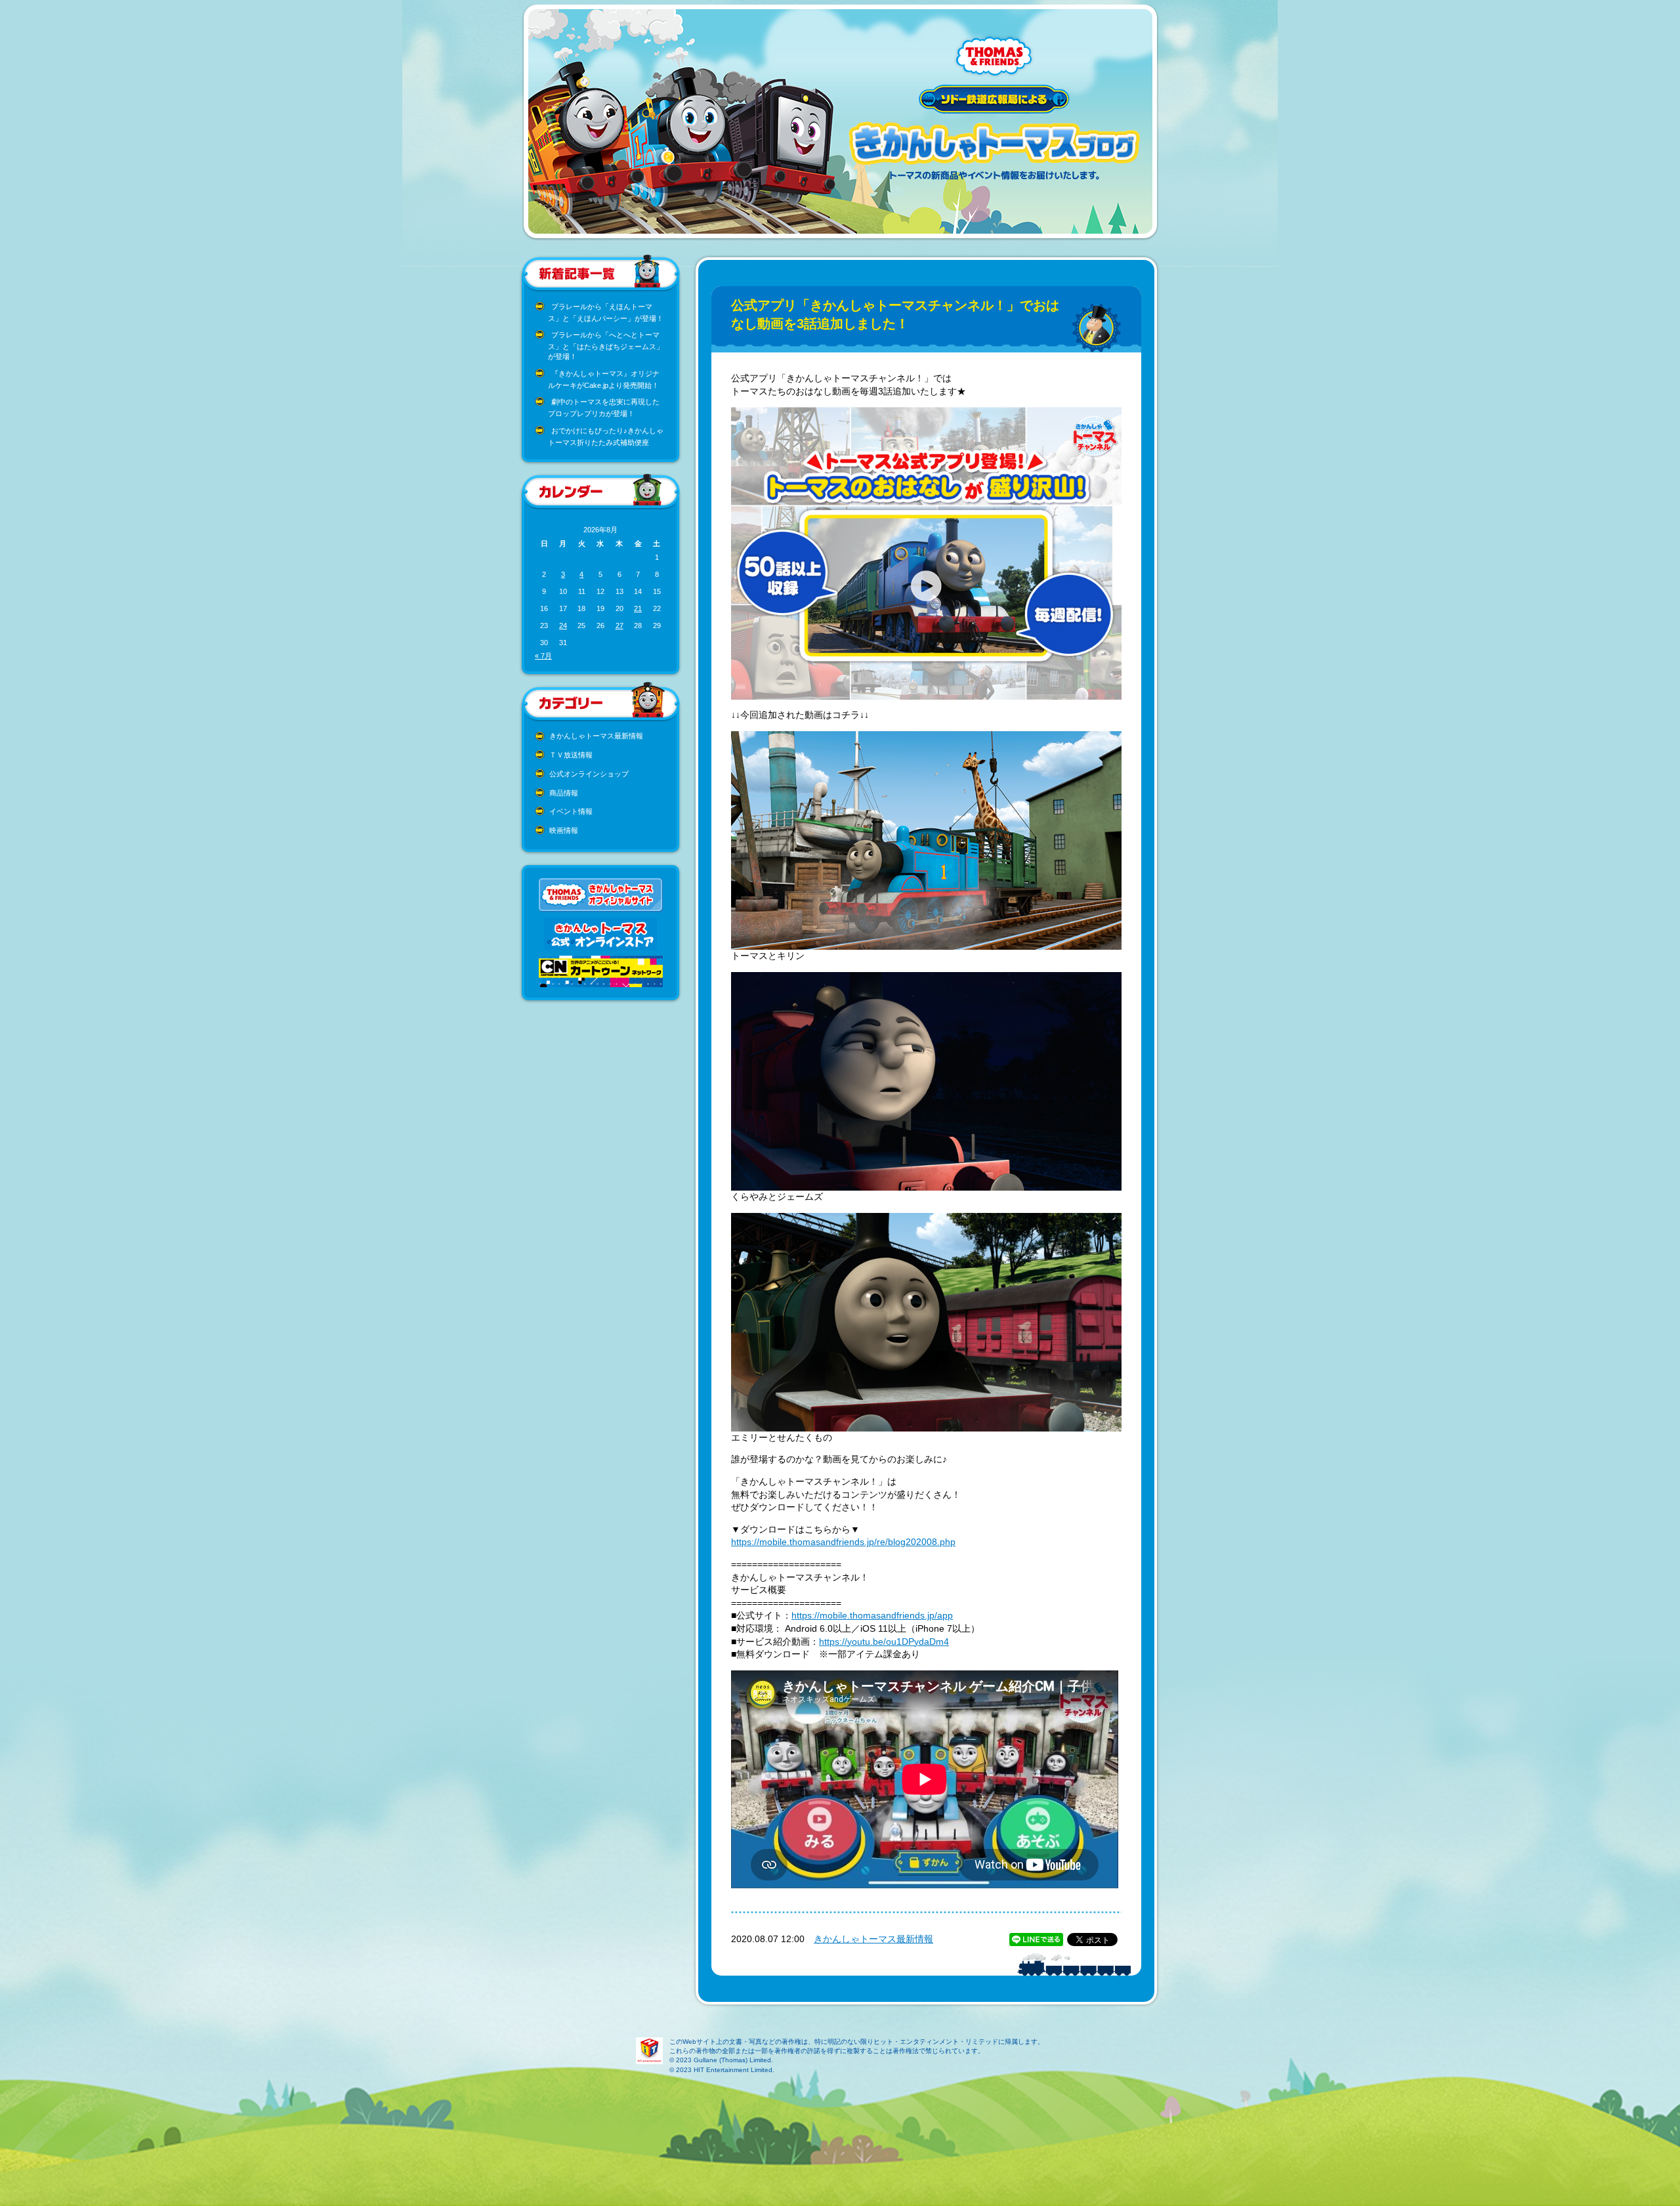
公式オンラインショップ (589, 774)
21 (638, 608)
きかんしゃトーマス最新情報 (596, 736)
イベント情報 (571, 811)
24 (563, 626)
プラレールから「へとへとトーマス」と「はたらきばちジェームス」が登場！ (606, 346)
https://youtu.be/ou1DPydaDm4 (884, 1642)
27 (619, 626)
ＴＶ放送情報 (571, 755)
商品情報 (564, 793)
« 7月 (543, 656)
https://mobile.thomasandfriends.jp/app (872, 1615)
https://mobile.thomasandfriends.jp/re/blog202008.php (843, 1542)
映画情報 (564, 830)
